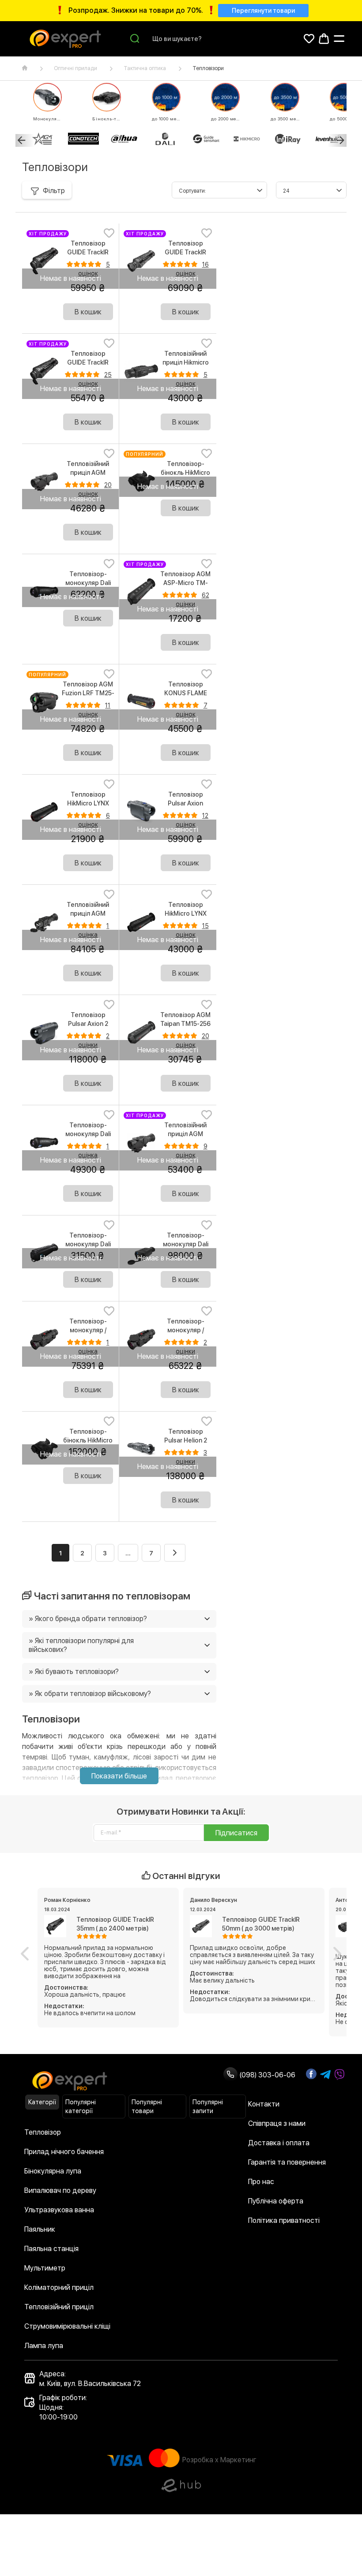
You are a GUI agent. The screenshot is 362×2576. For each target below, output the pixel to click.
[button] (25, 1953)
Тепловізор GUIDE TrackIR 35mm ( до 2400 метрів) (115, 1924)
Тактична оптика (145, 68)
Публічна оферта (276, 2201)
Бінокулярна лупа (53, 2171)
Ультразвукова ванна (59, 2210)
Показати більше (119, 1776)
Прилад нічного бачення (64, 2152)
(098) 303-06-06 (266, 2075)
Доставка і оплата (279, 2143)
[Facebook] (311, 2074)
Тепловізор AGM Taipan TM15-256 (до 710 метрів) (185, 1024)
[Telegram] (325, 2075)
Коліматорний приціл (59, 2287)
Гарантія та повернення (287, 2162)
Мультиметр (45, 2268)
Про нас (261, 2182)
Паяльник (40, 2229)
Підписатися (236, 1833)
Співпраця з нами (277, 2123)
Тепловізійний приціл (59, 2307)
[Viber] (339, 2075)
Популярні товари (147, 2106)
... (128, 1553)
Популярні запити (208, 2106)
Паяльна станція (51, 2249)
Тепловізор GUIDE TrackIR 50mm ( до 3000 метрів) (261, 1924)
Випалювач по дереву (60, 2190)
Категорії (42, 2102)
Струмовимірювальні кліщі (67, 2326)
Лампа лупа (44, 2346)
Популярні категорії (81, 2106)
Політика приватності (284, 2220)
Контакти (264, 2104)
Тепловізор (43, 2132)
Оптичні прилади (75, 68)
